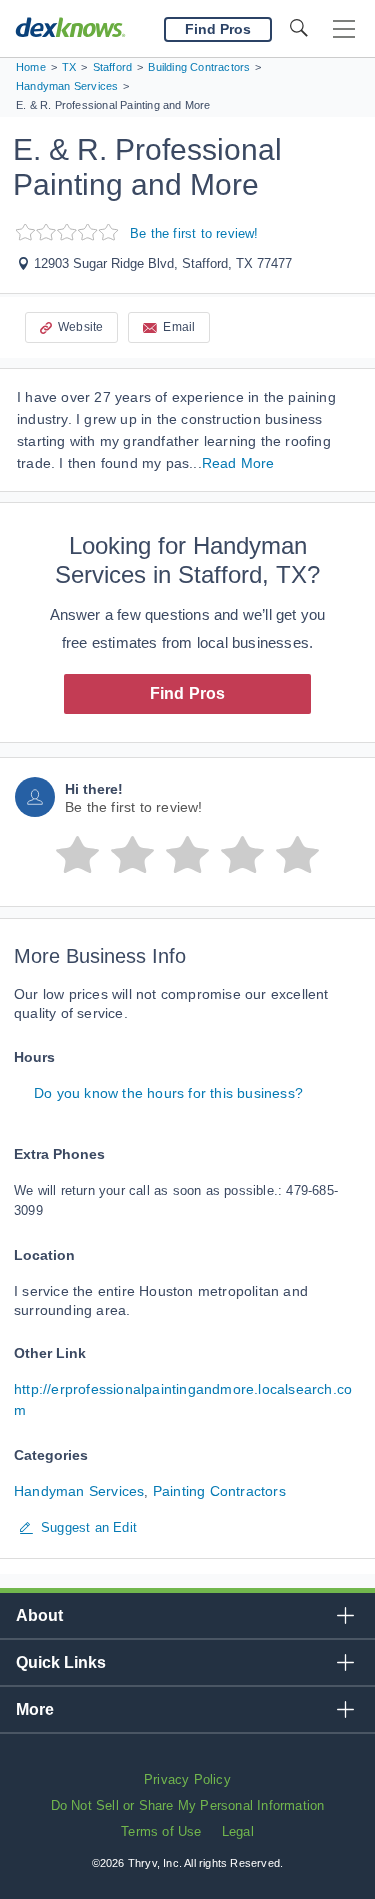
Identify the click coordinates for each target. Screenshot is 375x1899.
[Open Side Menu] (344, 29)
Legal (238, 1831)
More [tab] (35, 1709)
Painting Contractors (219, 1491)
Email (179, 327)
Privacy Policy (187, 1779)
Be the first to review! (194, 233)
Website (80, 327)
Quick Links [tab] (61, 1662)
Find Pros (188, 693)
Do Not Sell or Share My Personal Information (188, 1805)
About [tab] (39, 1615)
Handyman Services (79, 1491)
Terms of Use (161, 1831)
